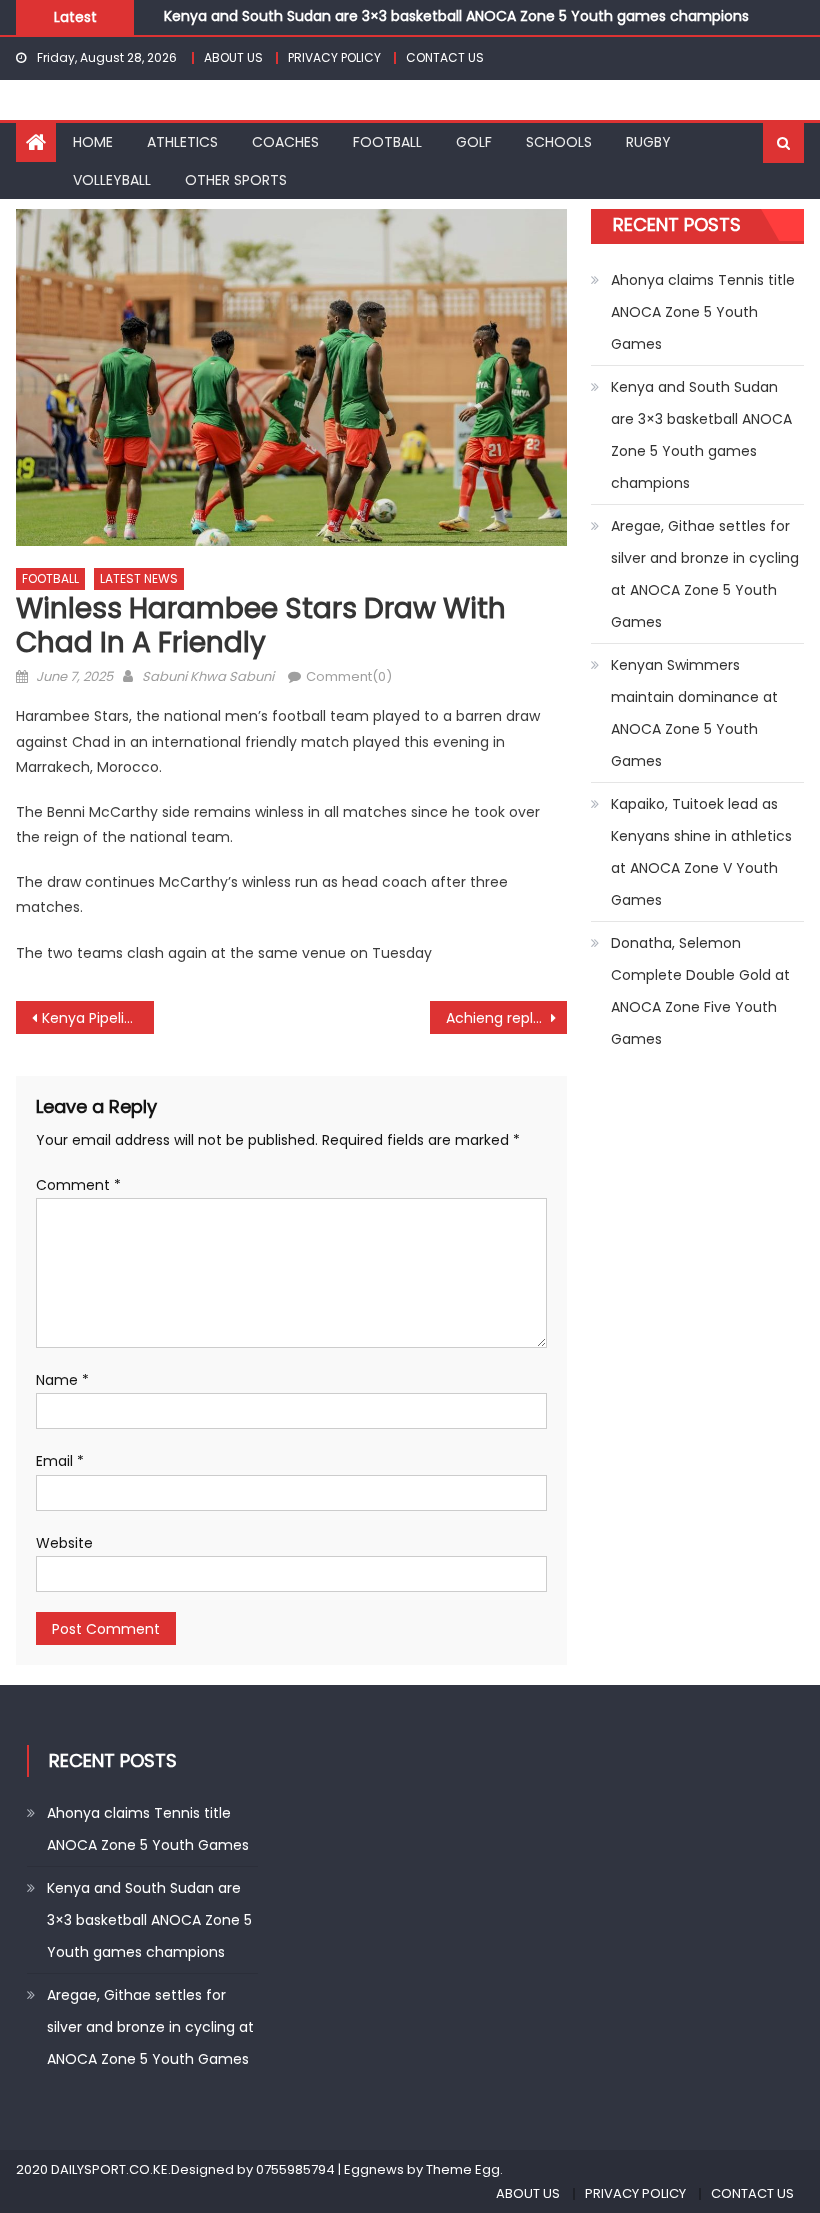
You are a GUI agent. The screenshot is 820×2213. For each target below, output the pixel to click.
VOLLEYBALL (112, 180)
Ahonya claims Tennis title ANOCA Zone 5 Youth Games (703, 312)
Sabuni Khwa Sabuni (208, 676)
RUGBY (648, 142)
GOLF (474, 142)
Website (64, 1543)
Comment (78, 1185)
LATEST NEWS (139, 578)
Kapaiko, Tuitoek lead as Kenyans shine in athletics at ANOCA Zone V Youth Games (701, 852)
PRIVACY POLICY (334, 57)
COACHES (285, 142)
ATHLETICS (182, 142)
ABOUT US (233, 57)
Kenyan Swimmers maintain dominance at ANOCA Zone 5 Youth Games (694, 713)
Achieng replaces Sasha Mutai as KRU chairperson (507, 1018)
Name (62, 1380)
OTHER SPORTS (236, 180)
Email (60, 1461)
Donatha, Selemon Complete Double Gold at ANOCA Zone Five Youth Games (700, 991)
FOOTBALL (387, 142)
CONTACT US (445, 57)
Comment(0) (349, 676)
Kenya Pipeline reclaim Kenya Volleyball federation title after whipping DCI (98, 1018)
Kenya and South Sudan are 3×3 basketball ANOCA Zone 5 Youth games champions (456, 15)
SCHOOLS (559, 142)
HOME (93, 142)
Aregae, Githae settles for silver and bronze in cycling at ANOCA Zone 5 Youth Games (705, 574)
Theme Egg (463, 2169)
